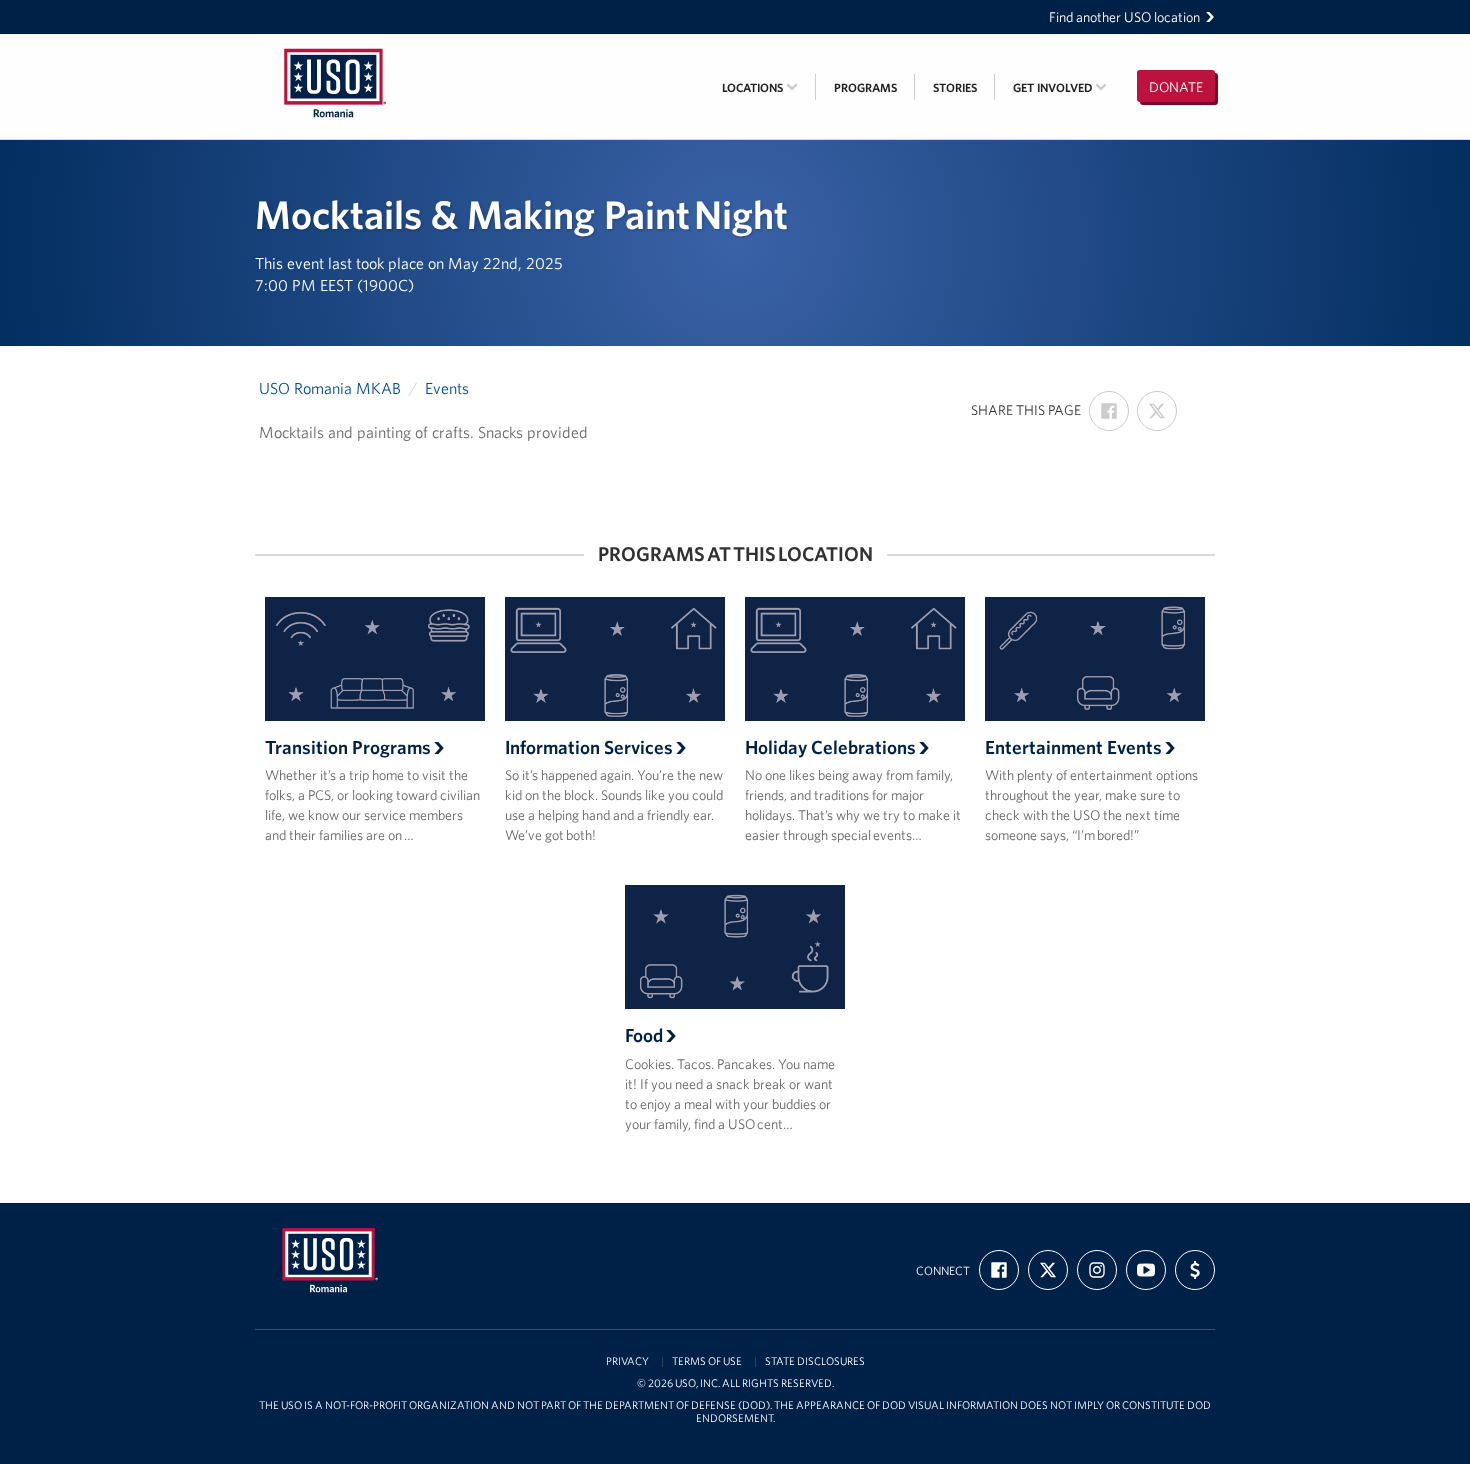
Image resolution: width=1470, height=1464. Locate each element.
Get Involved (1054, 87)
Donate (1176, 87)
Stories (955, 87)
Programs (865, 87)
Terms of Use (707, 1361)
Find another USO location (1124, 17)
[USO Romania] (335, 47)
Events (447, 388)
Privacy (627, 1361)
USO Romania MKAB (330, 388)
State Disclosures (815, 1361)
